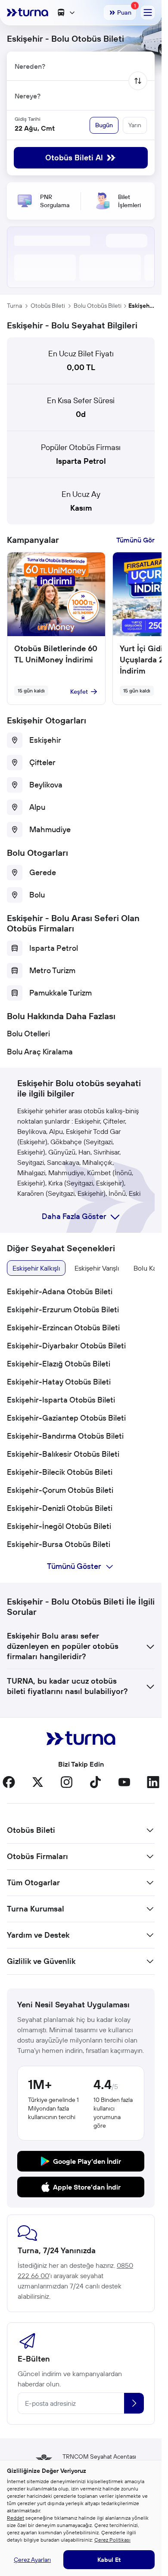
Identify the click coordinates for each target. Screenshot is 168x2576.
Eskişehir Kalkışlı (36, 1268)
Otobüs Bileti (48, 306)
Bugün (104, 125)
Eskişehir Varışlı (97, 1268)
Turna (14, 306)
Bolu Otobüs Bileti (98, 306)
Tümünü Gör (135, 540)
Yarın (135, 125)
